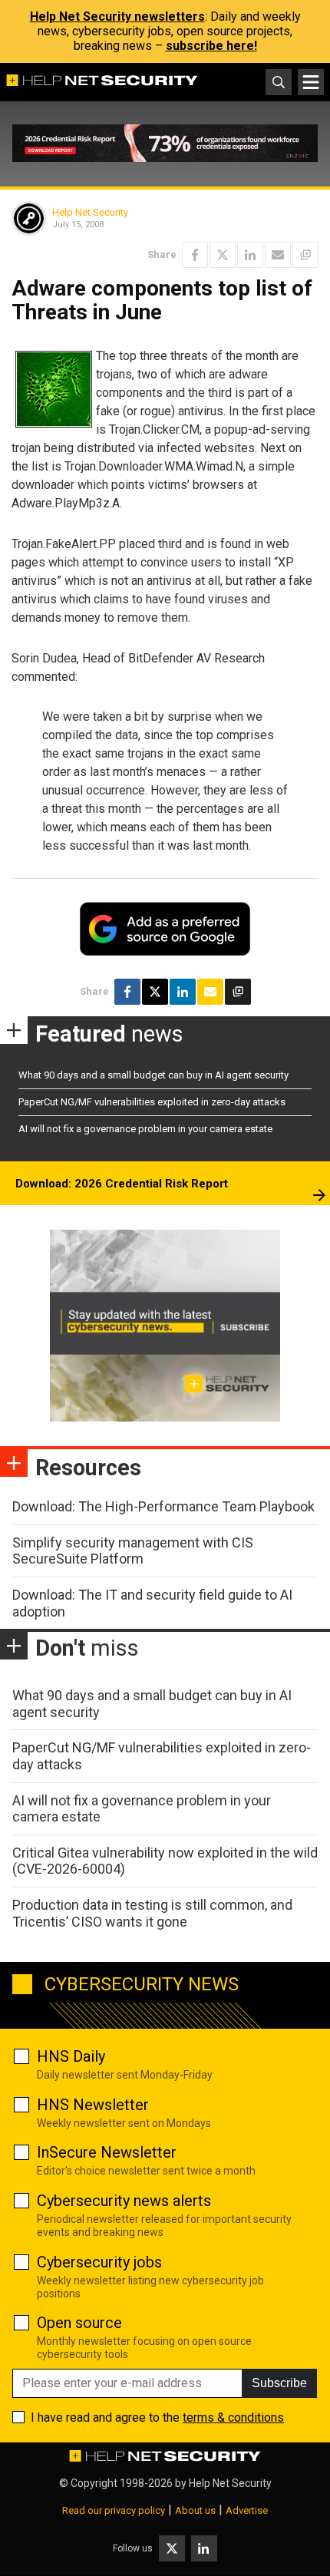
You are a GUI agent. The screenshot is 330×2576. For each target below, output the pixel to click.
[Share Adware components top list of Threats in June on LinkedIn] (250, 255)
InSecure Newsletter (107, 2152)
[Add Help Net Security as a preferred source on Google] (305, 255)
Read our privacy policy (114, 2510)
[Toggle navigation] (311, 82)
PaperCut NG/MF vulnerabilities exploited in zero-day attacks (152, 1102)
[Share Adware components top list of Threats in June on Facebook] (195, 255)
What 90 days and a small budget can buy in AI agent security (153, 1075)
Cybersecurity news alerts (124, 2201)
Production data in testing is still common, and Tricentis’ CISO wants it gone (152, 1913)
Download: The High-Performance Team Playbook (163, 1506)
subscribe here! (211, 46)
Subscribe (279, 2383)
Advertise (247, 2510)
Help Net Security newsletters (117, 17)
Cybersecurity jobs (99, 2262)
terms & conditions (233, 2417)
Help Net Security (90, 212)
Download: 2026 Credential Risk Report (122, 1184)
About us (195, 2510)
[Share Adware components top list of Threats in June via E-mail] (278, 255)
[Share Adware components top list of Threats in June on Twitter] (223, 255)
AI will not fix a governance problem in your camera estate (145, 1129)
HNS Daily (71, 2056)
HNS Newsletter (93, 2105)
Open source (79, 2323)
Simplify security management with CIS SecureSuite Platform (133, 1551)
